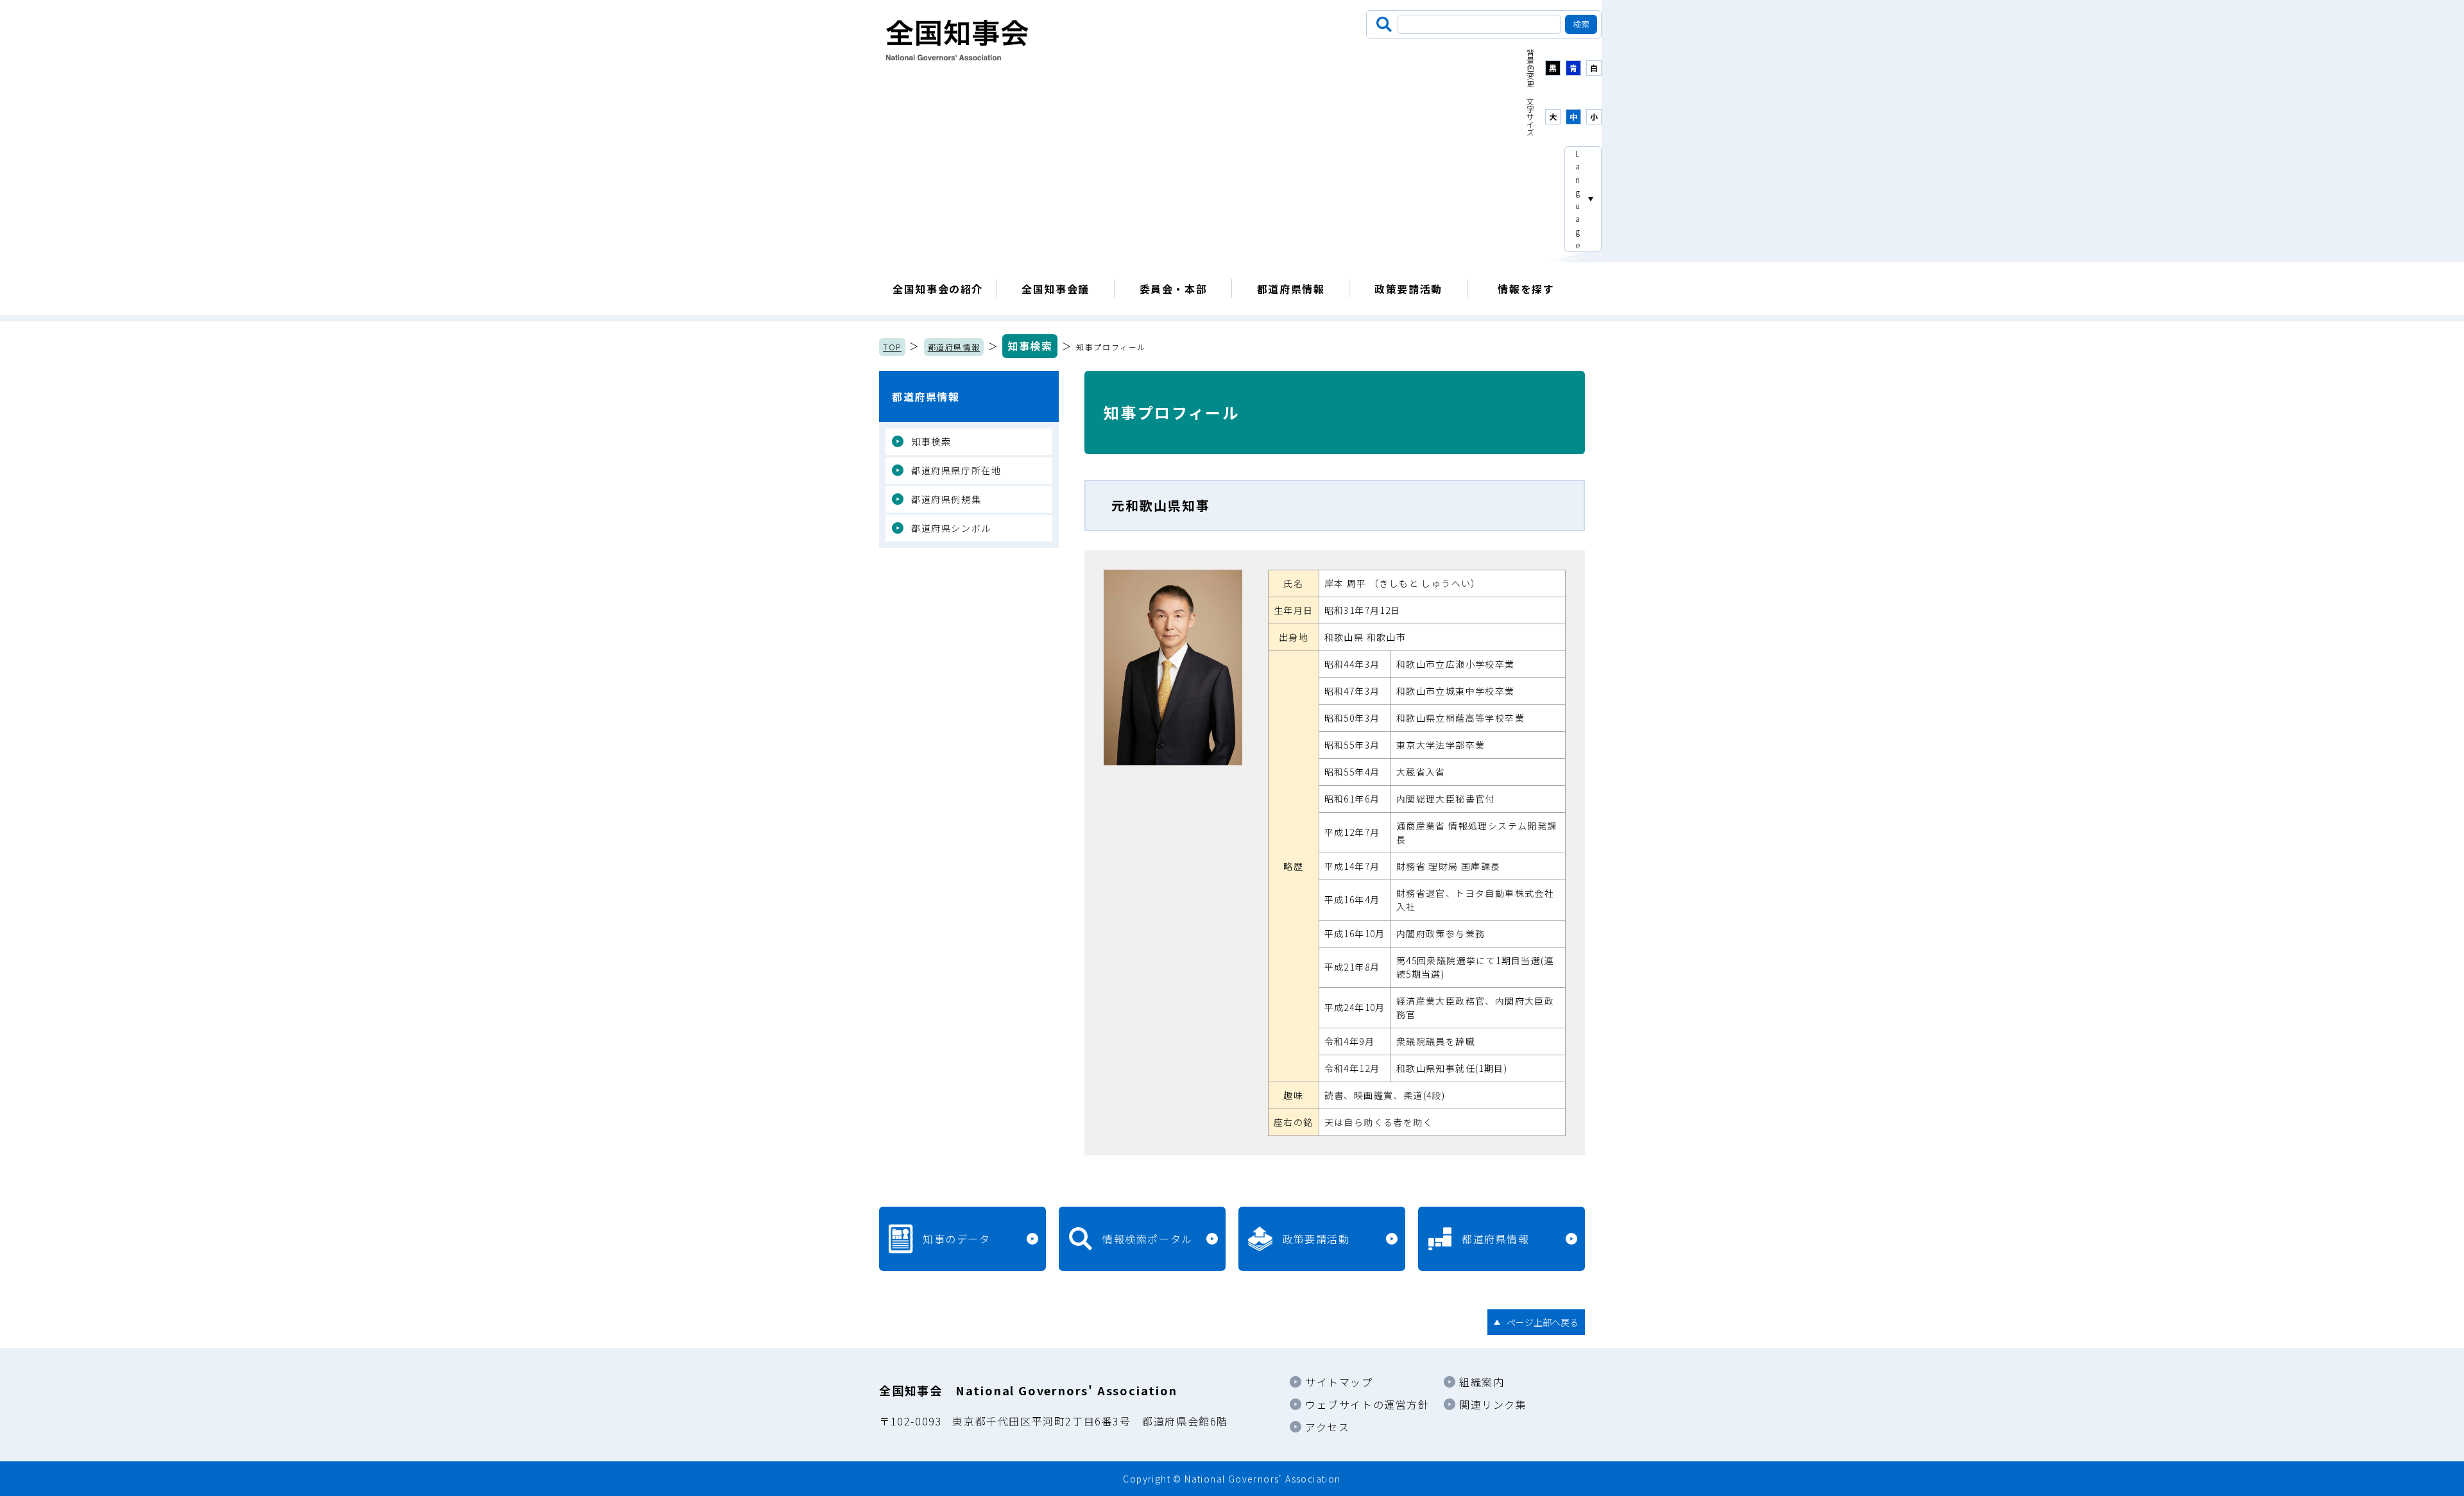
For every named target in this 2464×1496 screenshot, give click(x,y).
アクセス (1327, 1427)
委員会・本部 (1174, 289)
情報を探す (1526, 289)
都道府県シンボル (951, 528)
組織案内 (1482, 1382)
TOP (892, 347)
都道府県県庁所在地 (956, 470)
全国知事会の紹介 (938, 289)
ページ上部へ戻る (1543, 1322)
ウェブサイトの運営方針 (1367, 1404)
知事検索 (1030, 346)
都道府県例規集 (946, 499)
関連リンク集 (1493, 1404)
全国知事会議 (1056, 289)
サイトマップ (1339, 1382)
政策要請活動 (1408, 289)
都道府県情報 (1291, 289)
